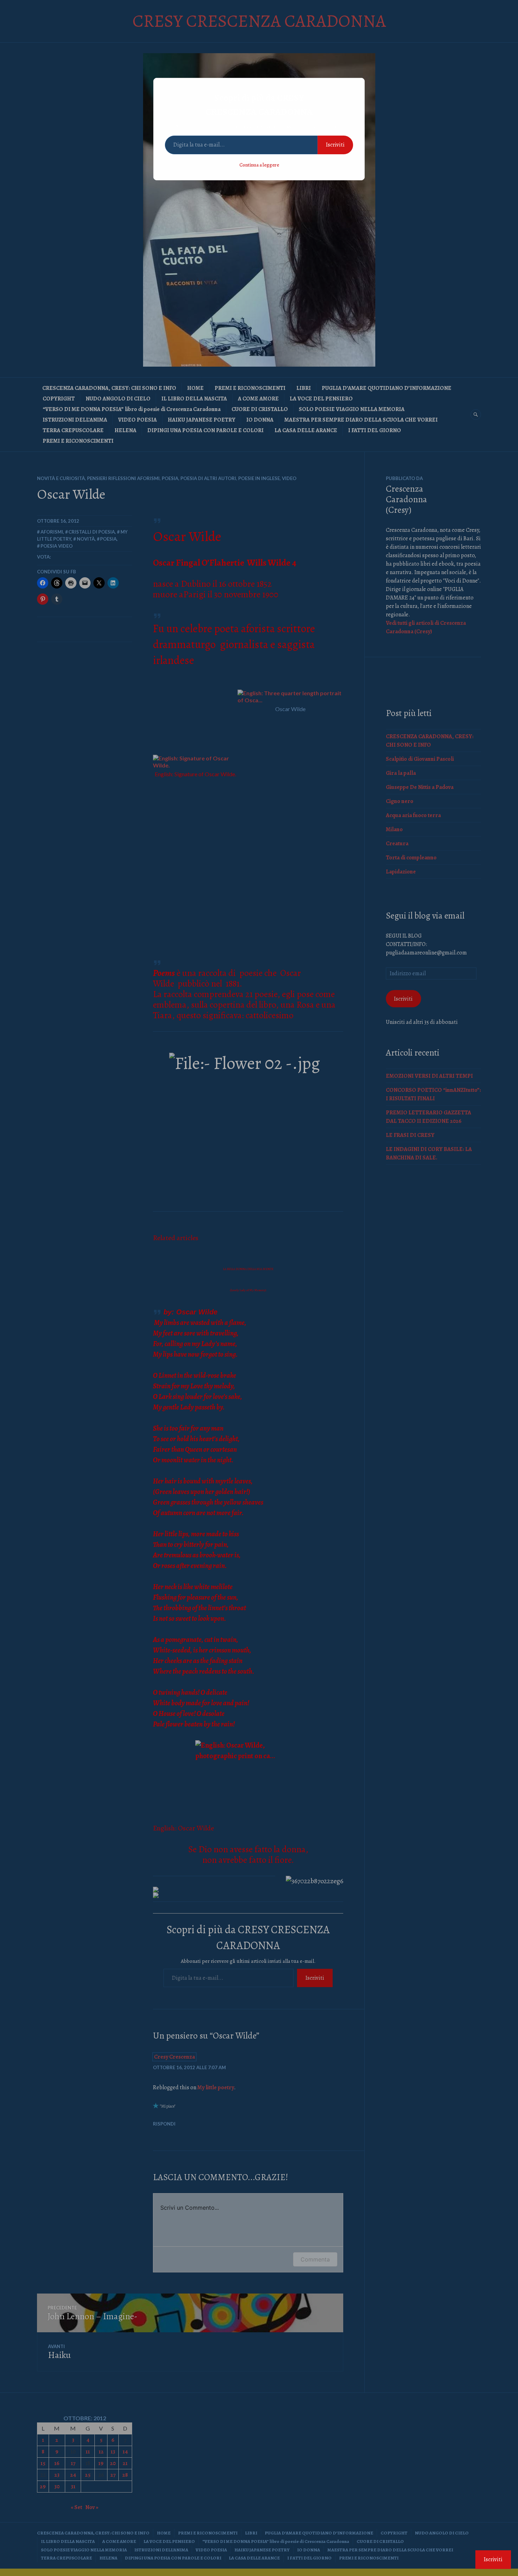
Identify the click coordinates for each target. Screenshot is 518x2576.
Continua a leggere (259, 165)
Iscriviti (335, 145)
